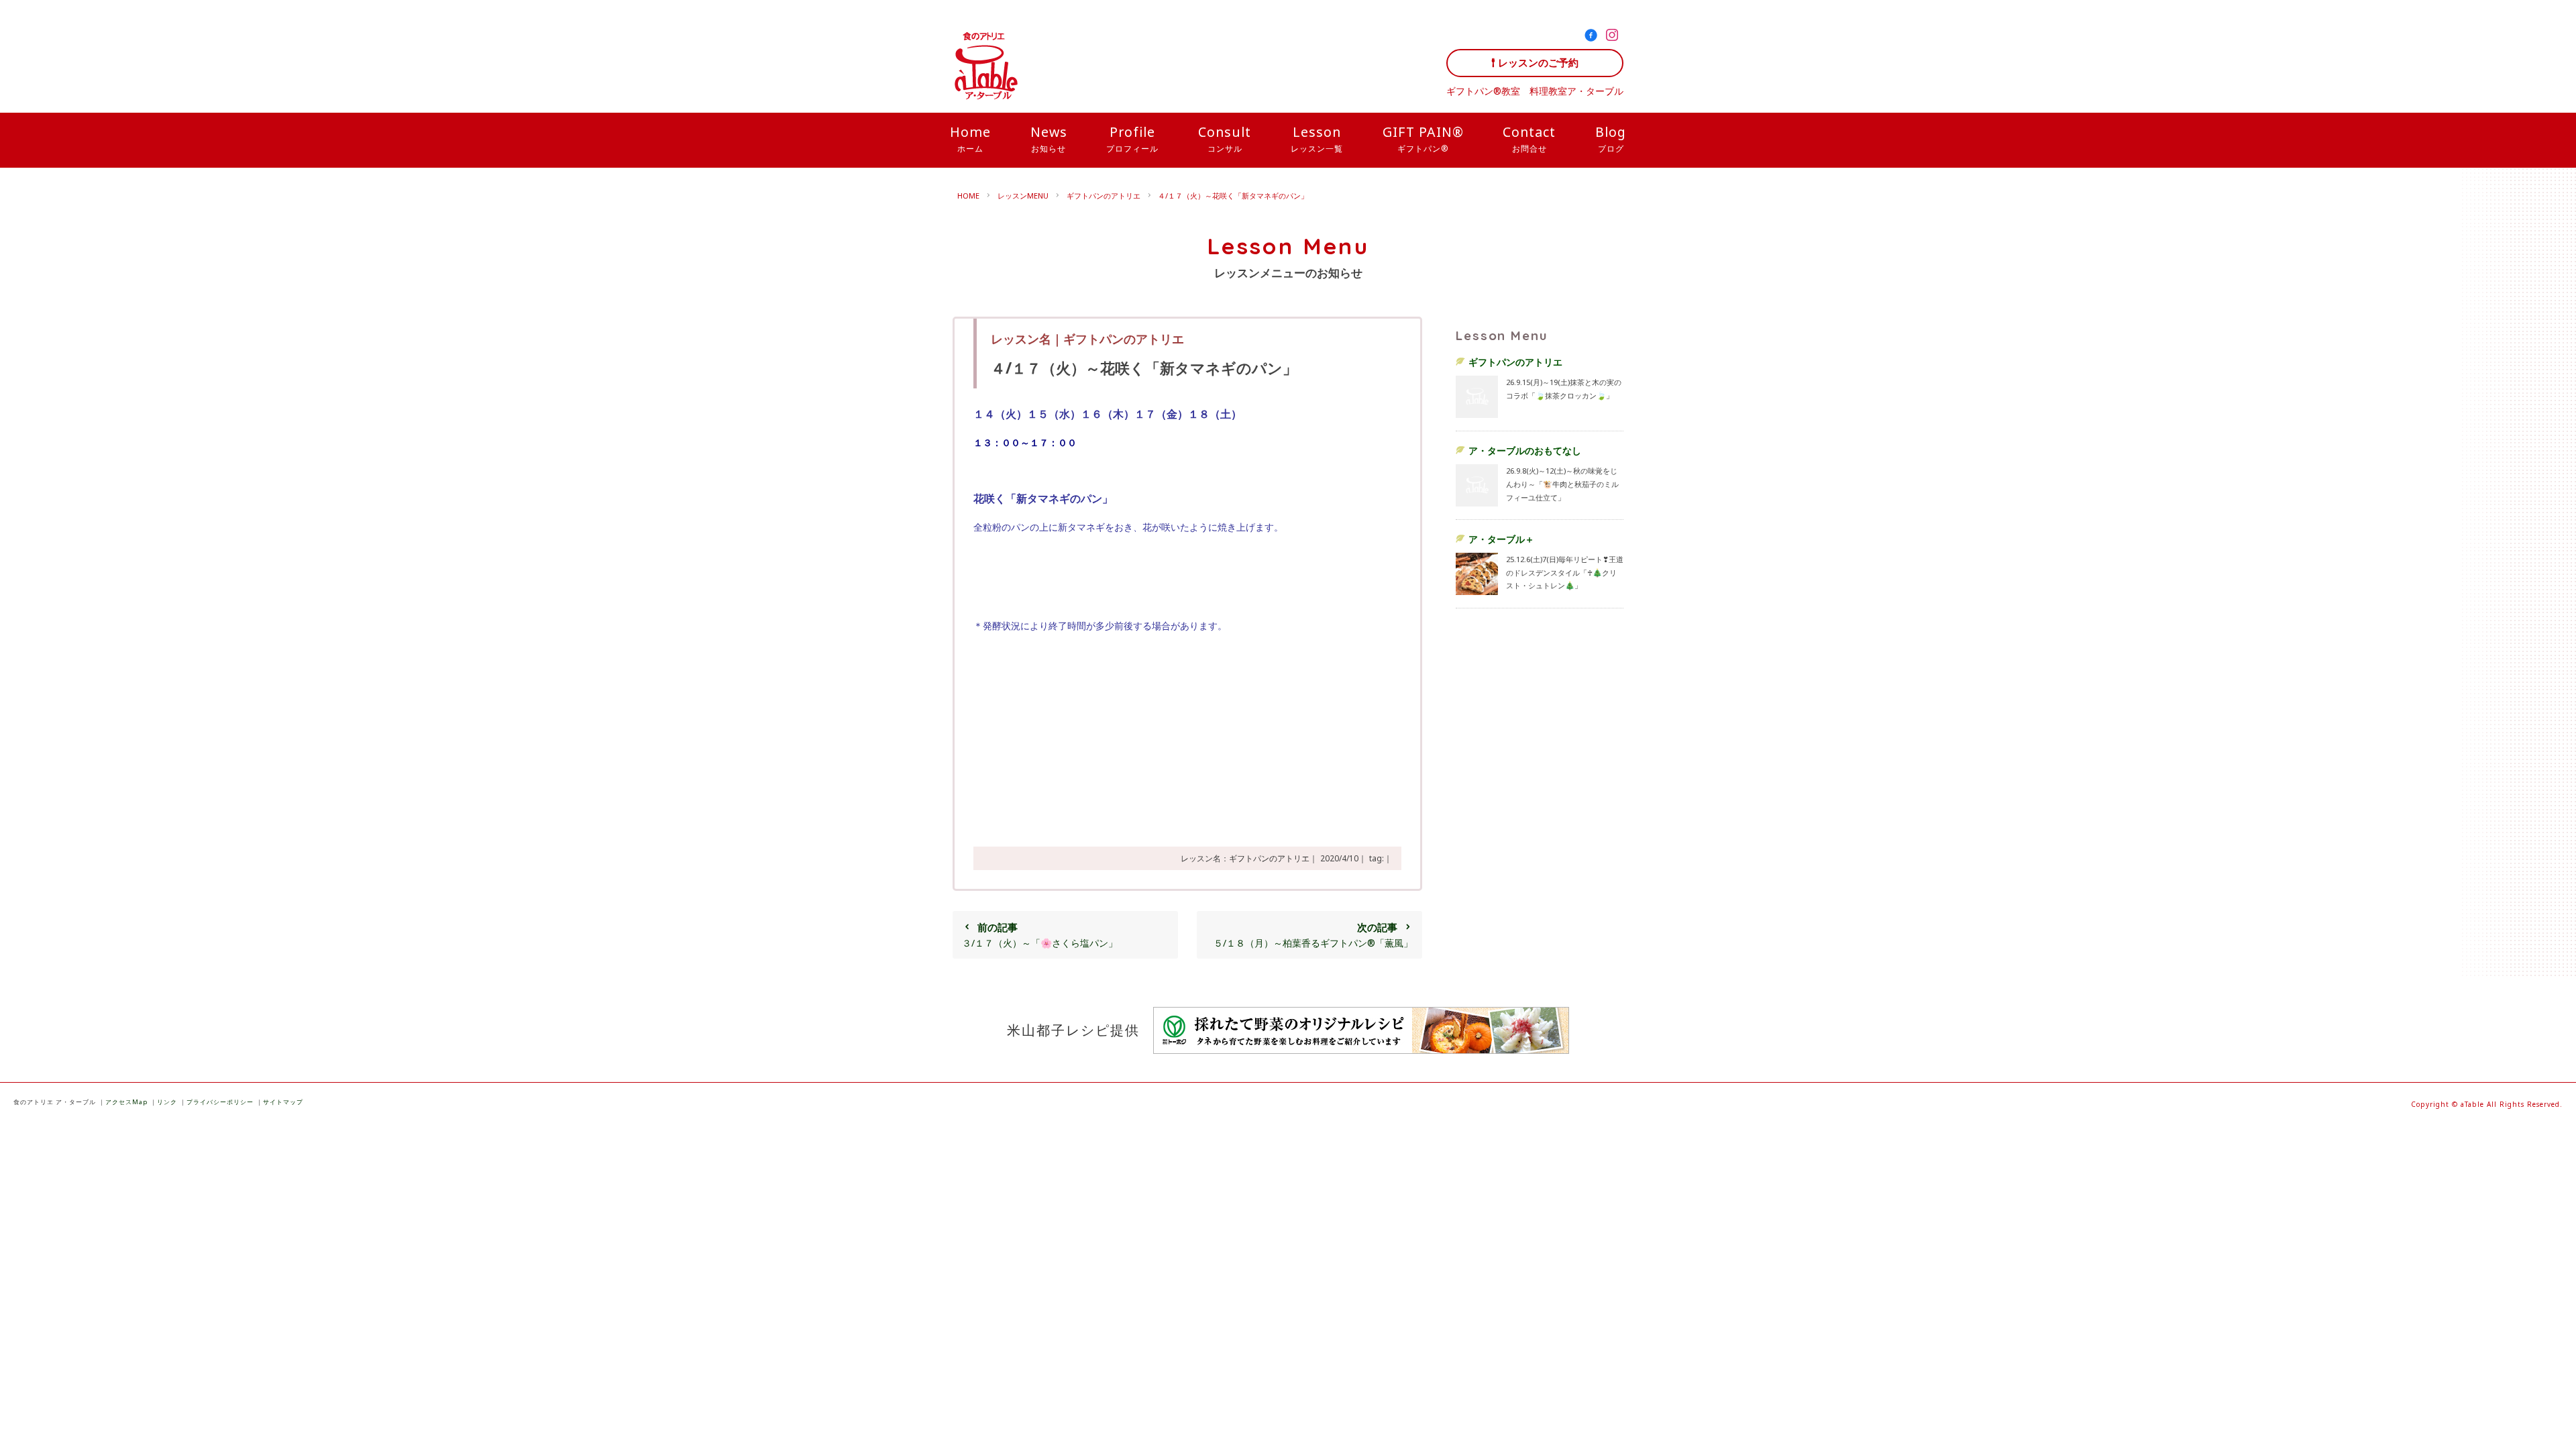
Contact (1529, 138)
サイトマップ (283, 1102)
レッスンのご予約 (1538, 63)
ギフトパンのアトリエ (1104, 196)
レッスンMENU (1023, 196)
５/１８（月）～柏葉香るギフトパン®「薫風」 (1313, 935)
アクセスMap (126, 1102)
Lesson (1317, 138)
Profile (1132, 138)
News (1049, 138)
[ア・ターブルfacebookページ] (1594, 37)
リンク (167, 1102)
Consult (1225, 138)
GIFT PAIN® (1423, 138)
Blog (1611, 138)
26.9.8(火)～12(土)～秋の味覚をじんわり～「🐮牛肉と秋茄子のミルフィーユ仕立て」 (1562, 484)
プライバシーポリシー (220, 1102)
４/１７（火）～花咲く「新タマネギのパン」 (1233, 196)
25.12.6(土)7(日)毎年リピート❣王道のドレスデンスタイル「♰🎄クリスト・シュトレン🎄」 (1565, 572)
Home (970, 138)
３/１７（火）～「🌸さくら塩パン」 (1040, 935)
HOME (968, 196)
